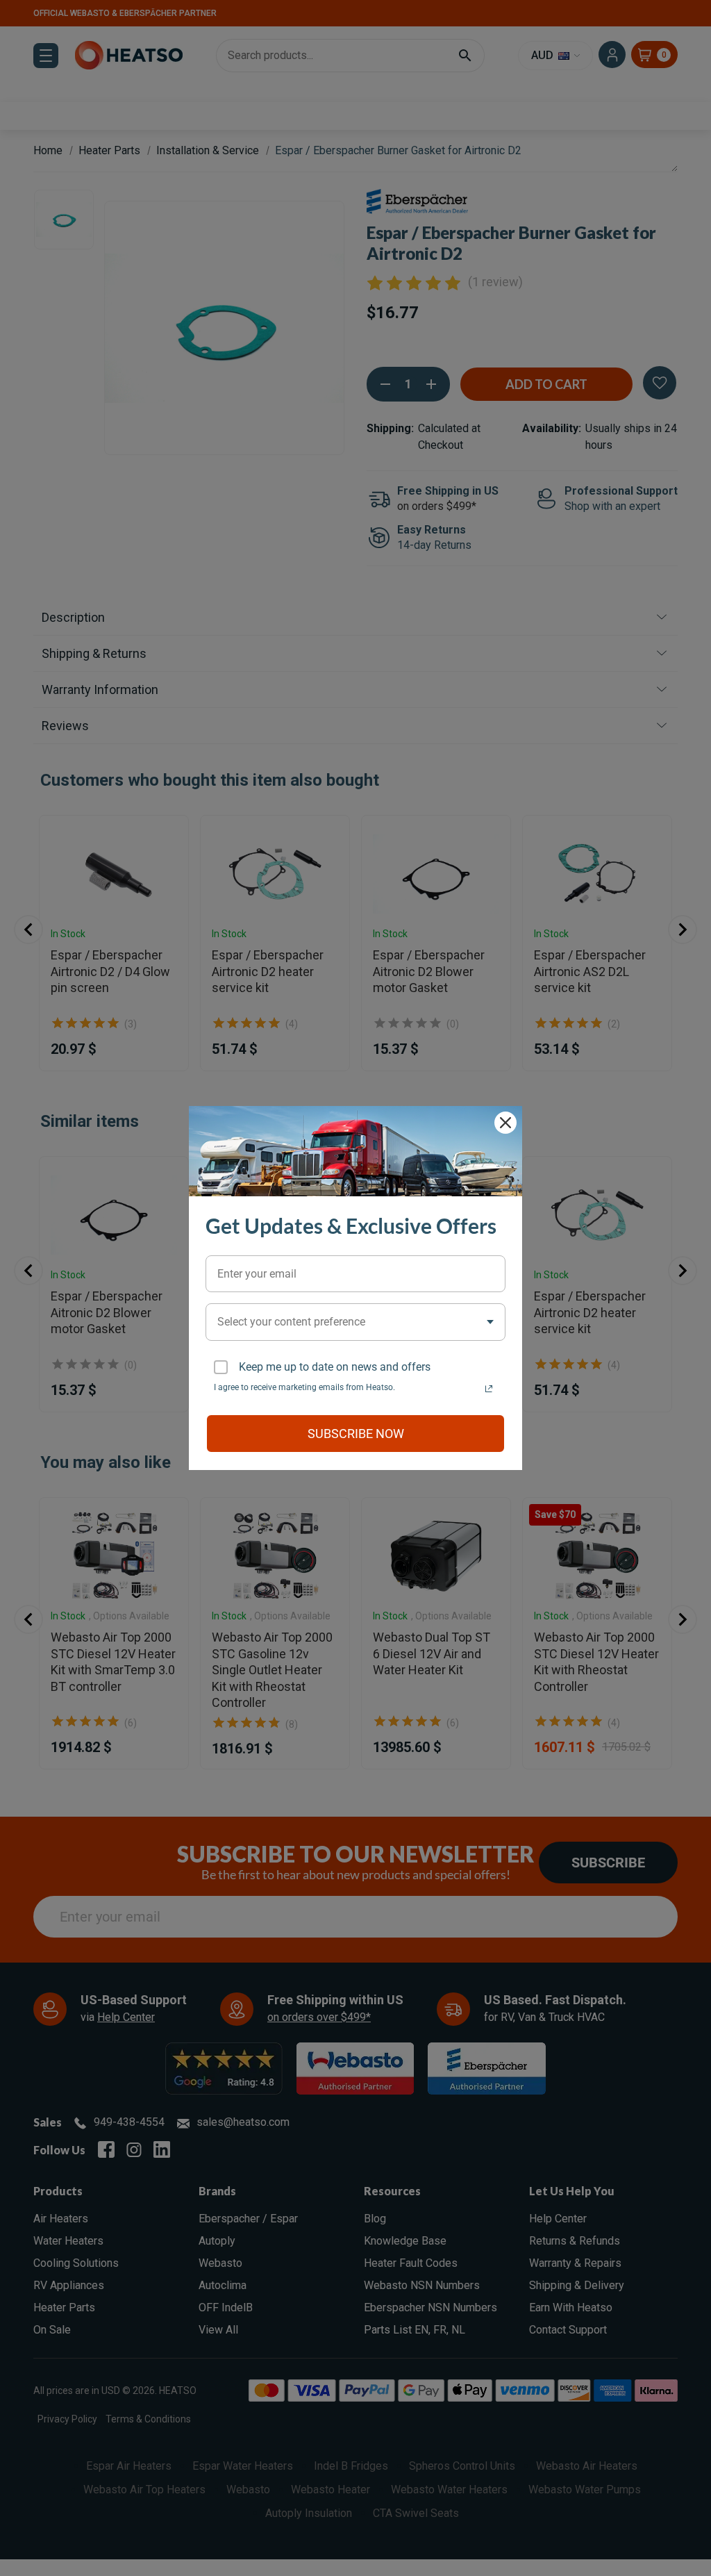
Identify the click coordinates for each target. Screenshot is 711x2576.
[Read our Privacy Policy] (489, 1389)
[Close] (505, 1123)
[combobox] (355, 1322)
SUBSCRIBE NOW (356, 1434)
